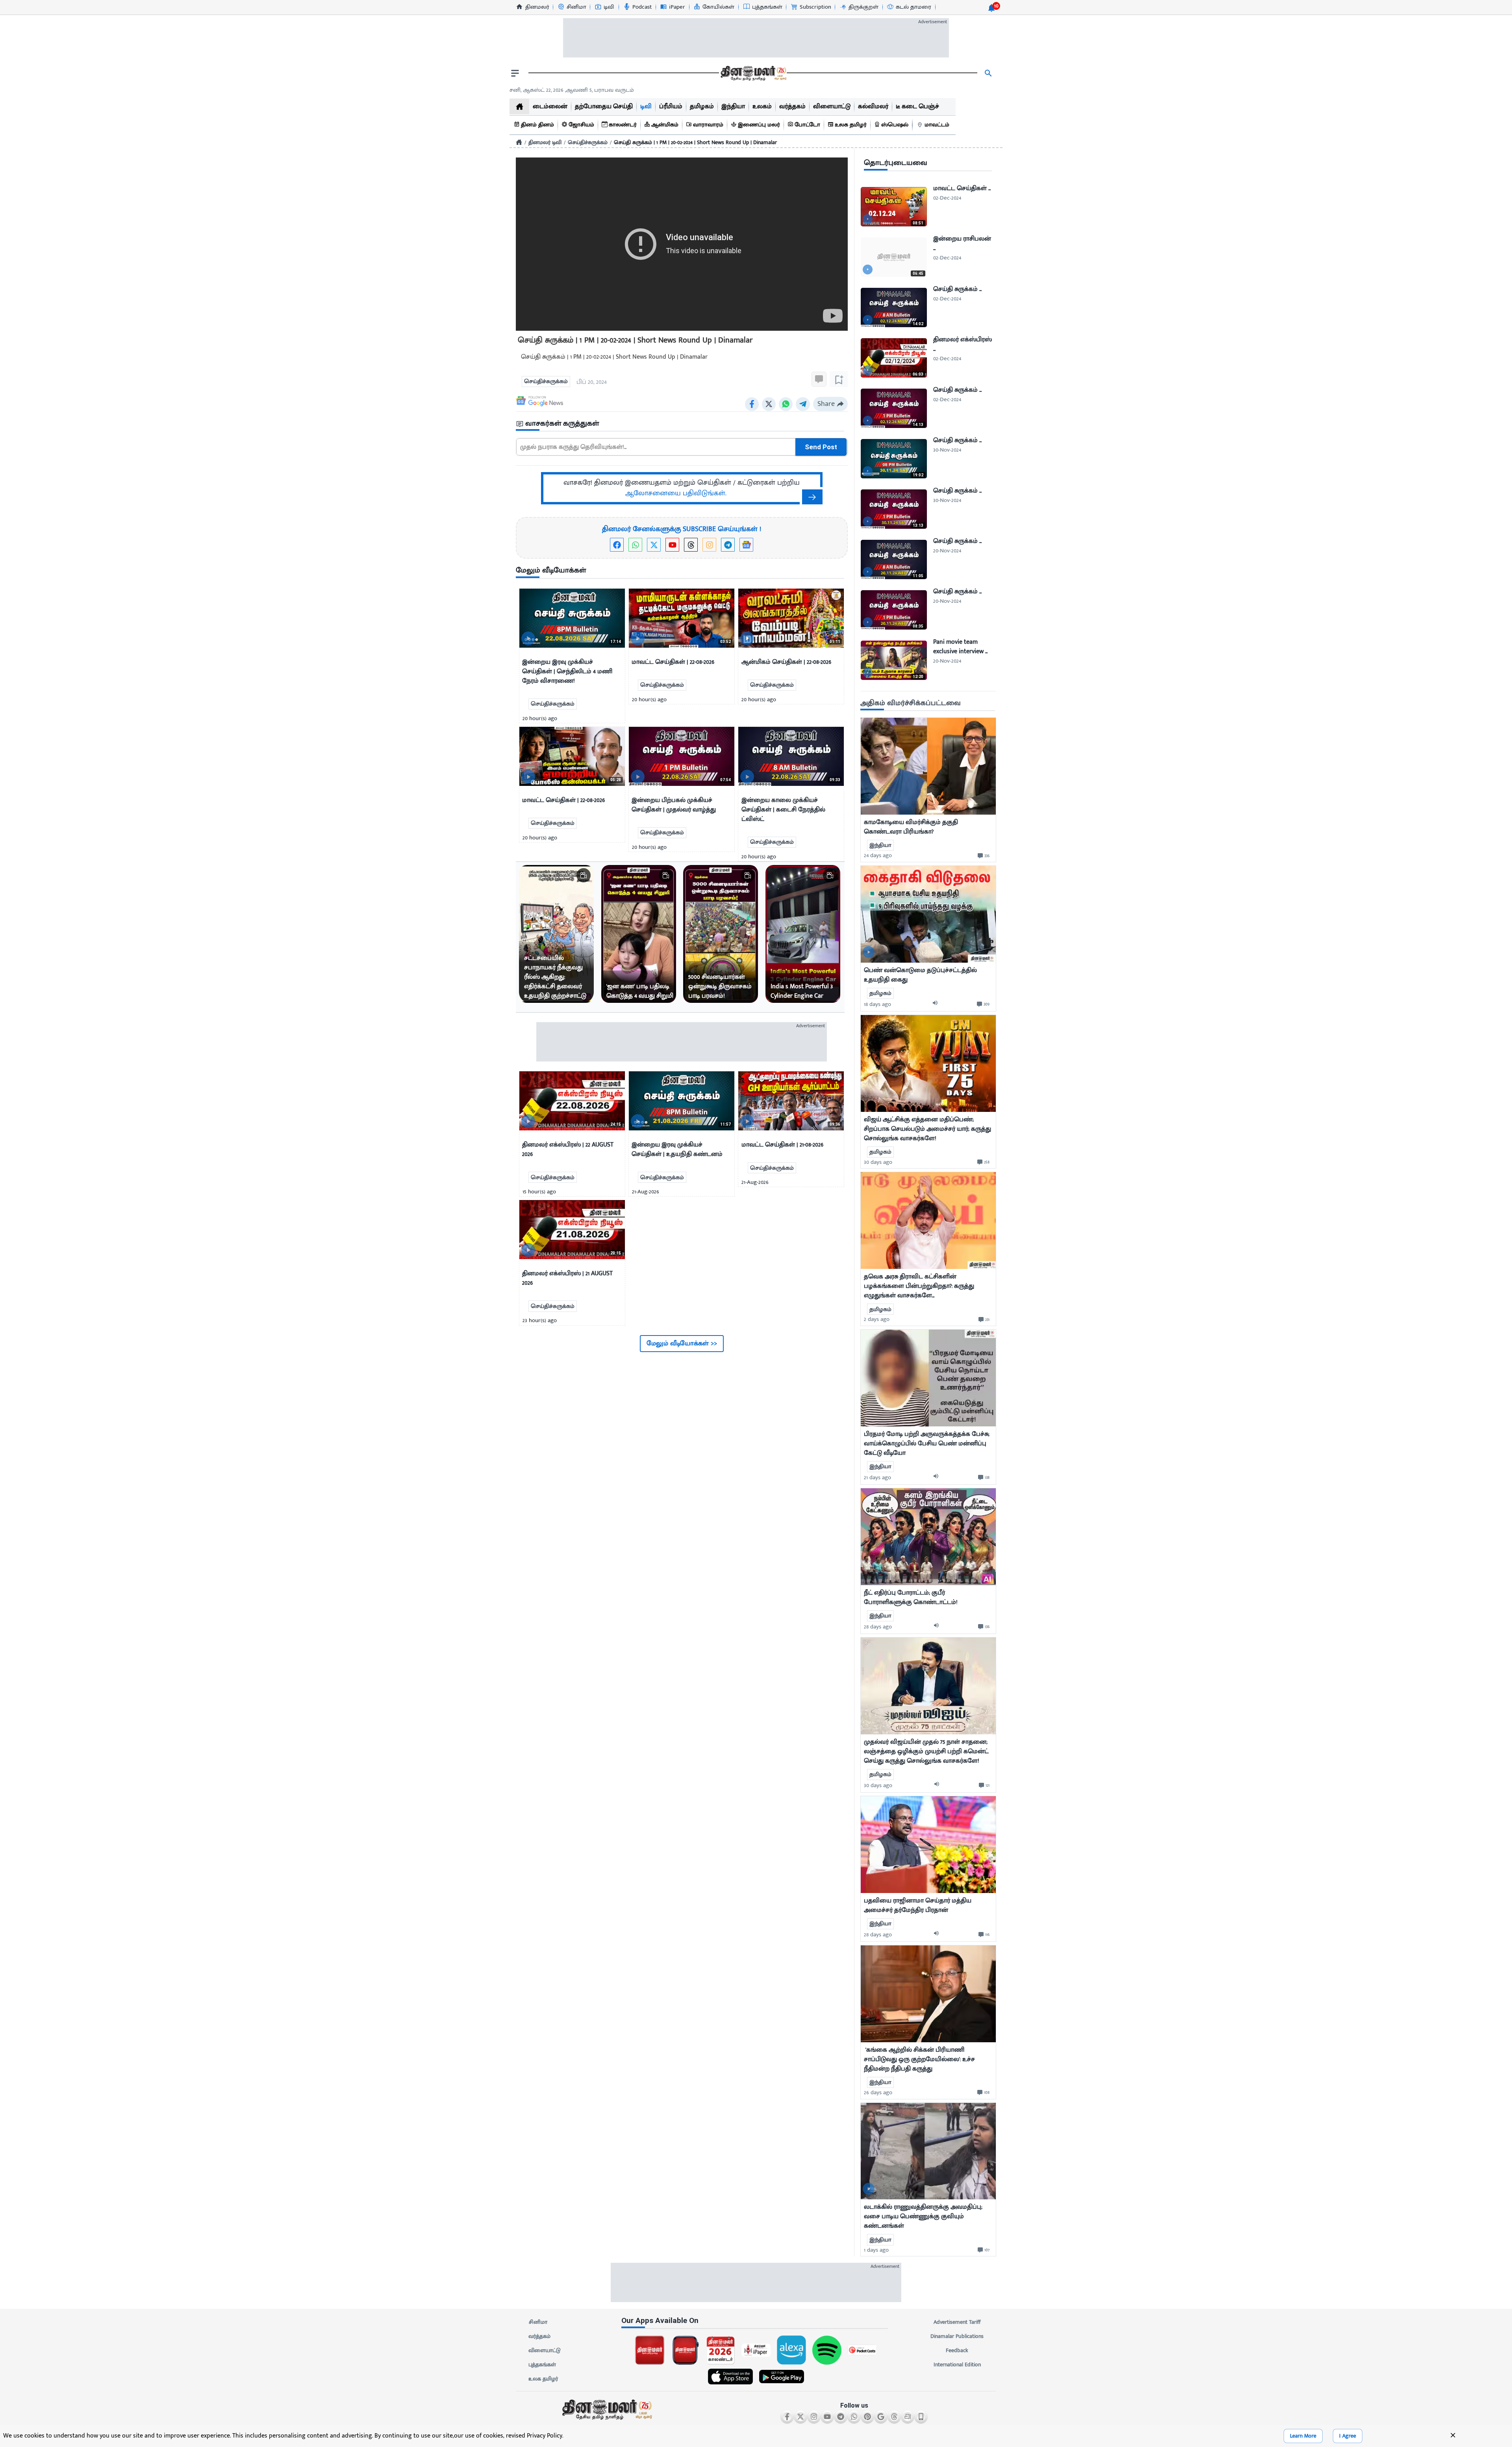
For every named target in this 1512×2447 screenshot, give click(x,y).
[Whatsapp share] (786, 404)
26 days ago (878, 2092)
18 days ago (877, 1004)
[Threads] (691, 545)
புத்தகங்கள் (542, 2365)
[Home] (519, 142)
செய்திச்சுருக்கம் (588, 142)
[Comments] (819, 379)
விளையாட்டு (545, 2350)
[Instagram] (709, 545)
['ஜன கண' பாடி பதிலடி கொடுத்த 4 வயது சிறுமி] (639, 934)
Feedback (957, 2350)
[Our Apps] (921, 2417)
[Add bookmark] (839, 379)
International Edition (957, 2365)
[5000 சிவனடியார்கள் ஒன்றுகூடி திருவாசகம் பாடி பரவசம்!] (721, 934)
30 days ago (878, 1162)
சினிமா (538, 2322)
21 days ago (877, 1477)
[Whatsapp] (635, 545)
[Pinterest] (867, 2417)
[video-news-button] (528, 638)
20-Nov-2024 (947, 551)
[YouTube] (672, 545)
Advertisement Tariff (957, 2322)
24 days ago (878, 855)
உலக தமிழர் (543, 2379)
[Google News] (881, 2417)
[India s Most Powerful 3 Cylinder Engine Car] (803, 934)
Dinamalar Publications (957, 2336)
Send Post (821, 447)
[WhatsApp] (854, 2417)
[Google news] (746, 545)
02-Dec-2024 (947, 198)
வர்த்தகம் (539, 2336)
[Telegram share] (803, 404)
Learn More (1303, 2436)
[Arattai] (908, 2417)
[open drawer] (515, 73)
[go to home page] (753, 73)
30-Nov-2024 (947, 450)
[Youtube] (827, 2417)
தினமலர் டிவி (545, 142)
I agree (1348, 2436)
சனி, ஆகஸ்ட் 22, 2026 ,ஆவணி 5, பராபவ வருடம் (572, 90)
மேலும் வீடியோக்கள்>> (682, 1343)
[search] (988, 73)
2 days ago (877, 1319)
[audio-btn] (937, 1004)
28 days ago (878, 1627)
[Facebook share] (752, 404)
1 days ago (876, 2250)
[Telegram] (728, 545)
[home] (519, 107)
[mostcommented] (928, 766)
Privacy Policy (545, 2436)
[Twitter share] (769, 404)
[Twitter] (654, 545)
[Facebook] (617, 545)
